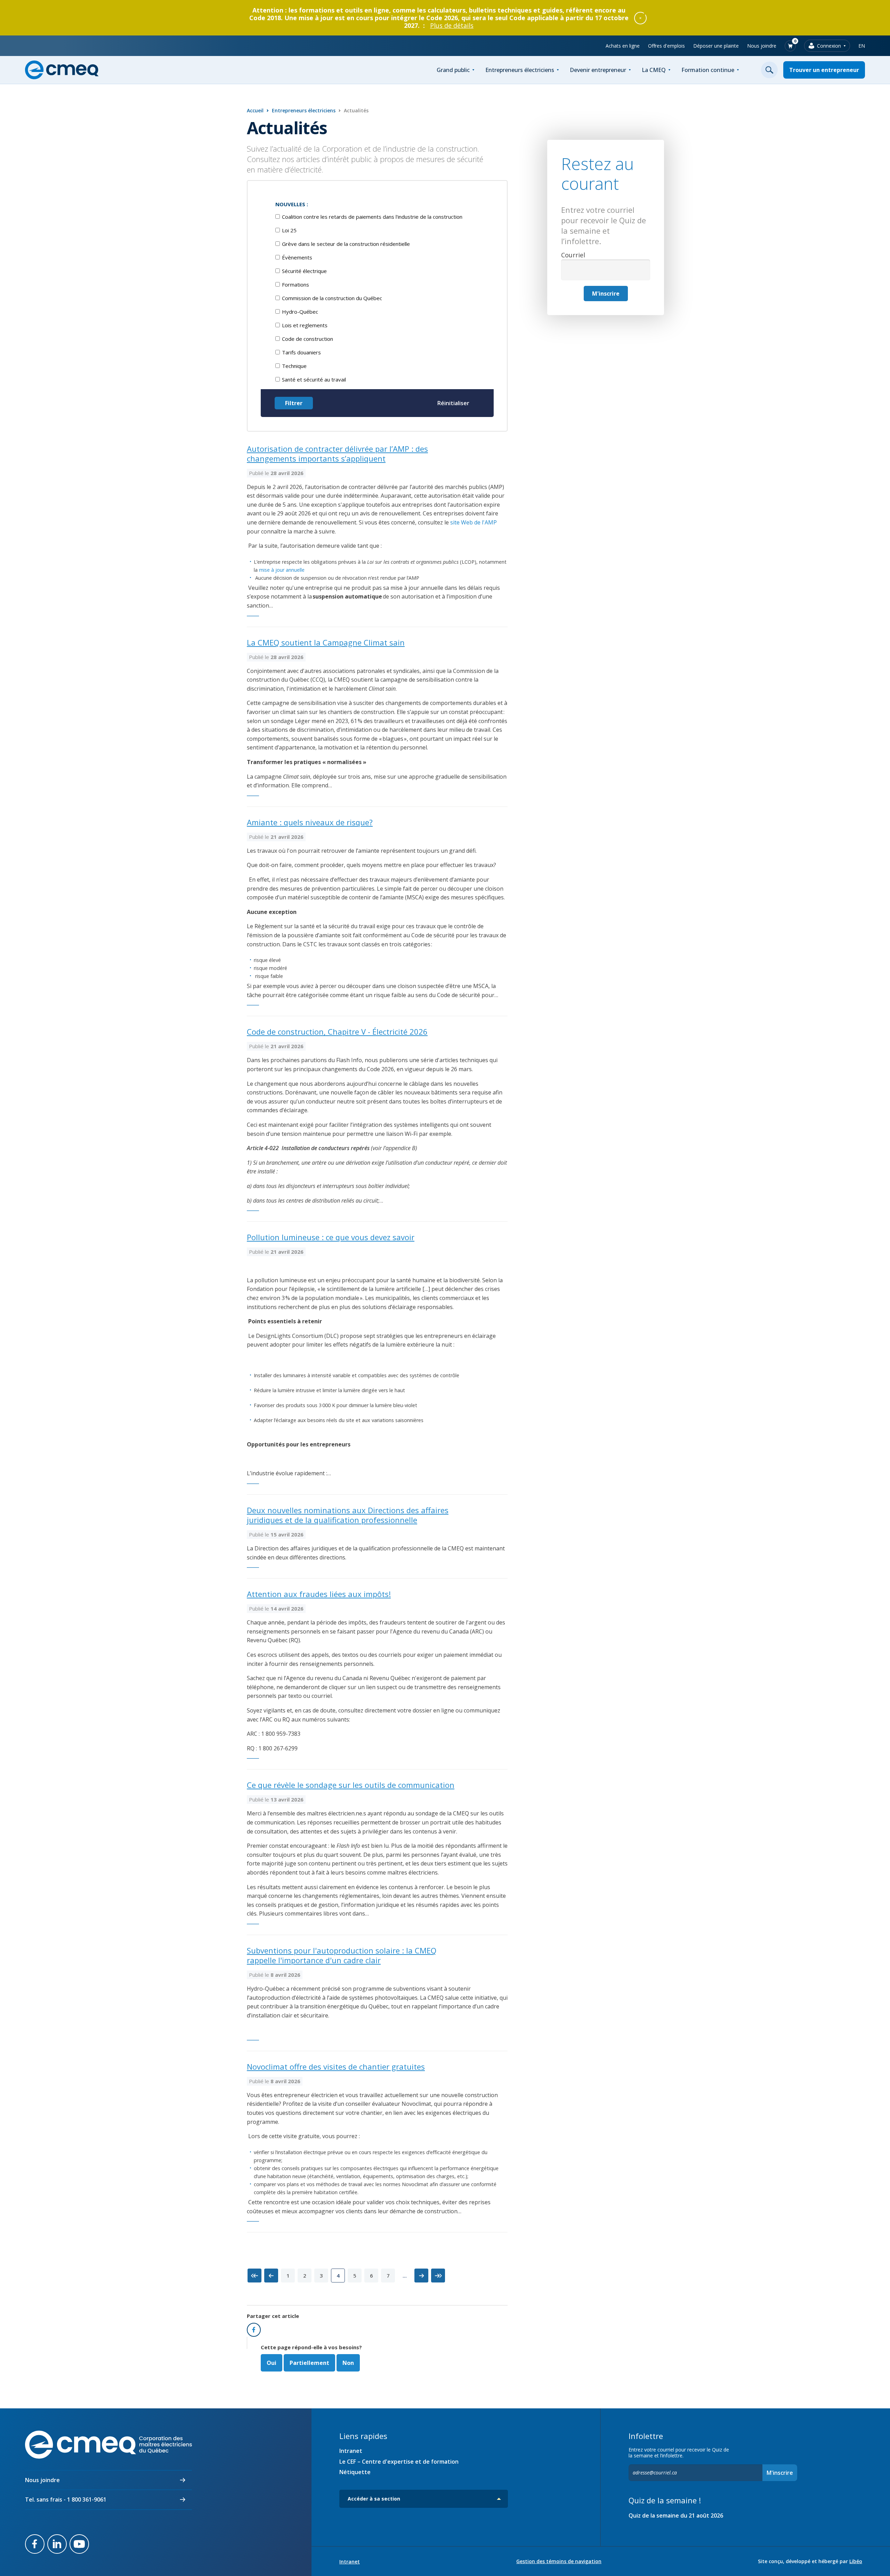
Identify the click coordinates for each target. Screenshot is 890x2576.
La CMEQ (654, 70)
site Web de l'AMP (474, 522)
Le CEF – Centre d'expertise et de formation (399, 2462)
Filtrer (294, 403)
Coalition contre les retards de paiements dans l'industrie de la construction (372, 217)
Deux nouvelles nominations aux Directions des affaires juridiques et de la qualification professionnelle (348, 1515)
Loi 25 (289, 230)
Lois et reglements (305, 325)
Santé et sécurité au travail (314, 379)
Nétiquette (355, 2472)
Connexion (829, 46)
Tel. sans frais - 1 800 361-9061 (66, 2499)
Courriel (573, 255)
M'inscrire (606, 294)
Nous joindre (762, 46)
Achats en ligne (623, 46)
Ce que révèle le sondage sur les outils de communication (351, 1785)
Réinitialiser (453, 403)
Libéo (856, 2561)
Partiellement (309, 2363)
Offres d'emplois (666, 46)
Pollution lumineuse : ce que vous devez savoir (331, 1237)
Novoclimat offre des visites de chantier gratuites (336, 2067)
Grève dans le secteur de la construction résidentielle (346, 244)
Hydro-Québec (300, 312)
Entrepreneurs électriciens (520, 70)
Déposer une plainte (716, 46)
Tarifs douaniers (301, 352)
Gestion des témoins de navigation (559, 2561)
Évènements (297, 257)
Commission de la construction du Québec (332, 298)
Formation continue (708, 70)
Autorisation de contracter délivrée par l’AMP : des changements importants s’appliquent (337, 454)
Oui (272, 2363)
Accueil (255, 110)
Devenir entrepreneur (598, 70)
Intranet (351, 2451)
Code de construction (308, 339)
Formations (296, 284)
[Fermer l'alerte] (640, 18)
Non (348, 2363)
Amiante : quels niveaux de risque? (310, 822)
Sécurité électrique (304, 271)
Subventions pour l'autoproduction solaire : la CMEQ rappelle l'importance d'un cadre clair (342, 1955)
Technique (294, 366)
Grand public (453, 70)
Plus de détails (452, 25)
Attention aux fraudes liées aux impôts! (319, 1594)
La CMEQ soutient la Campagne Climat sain (326, 642)
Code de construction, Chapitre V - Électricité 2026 (337, 1032)
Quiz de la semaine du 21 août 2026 (676, 2515)
